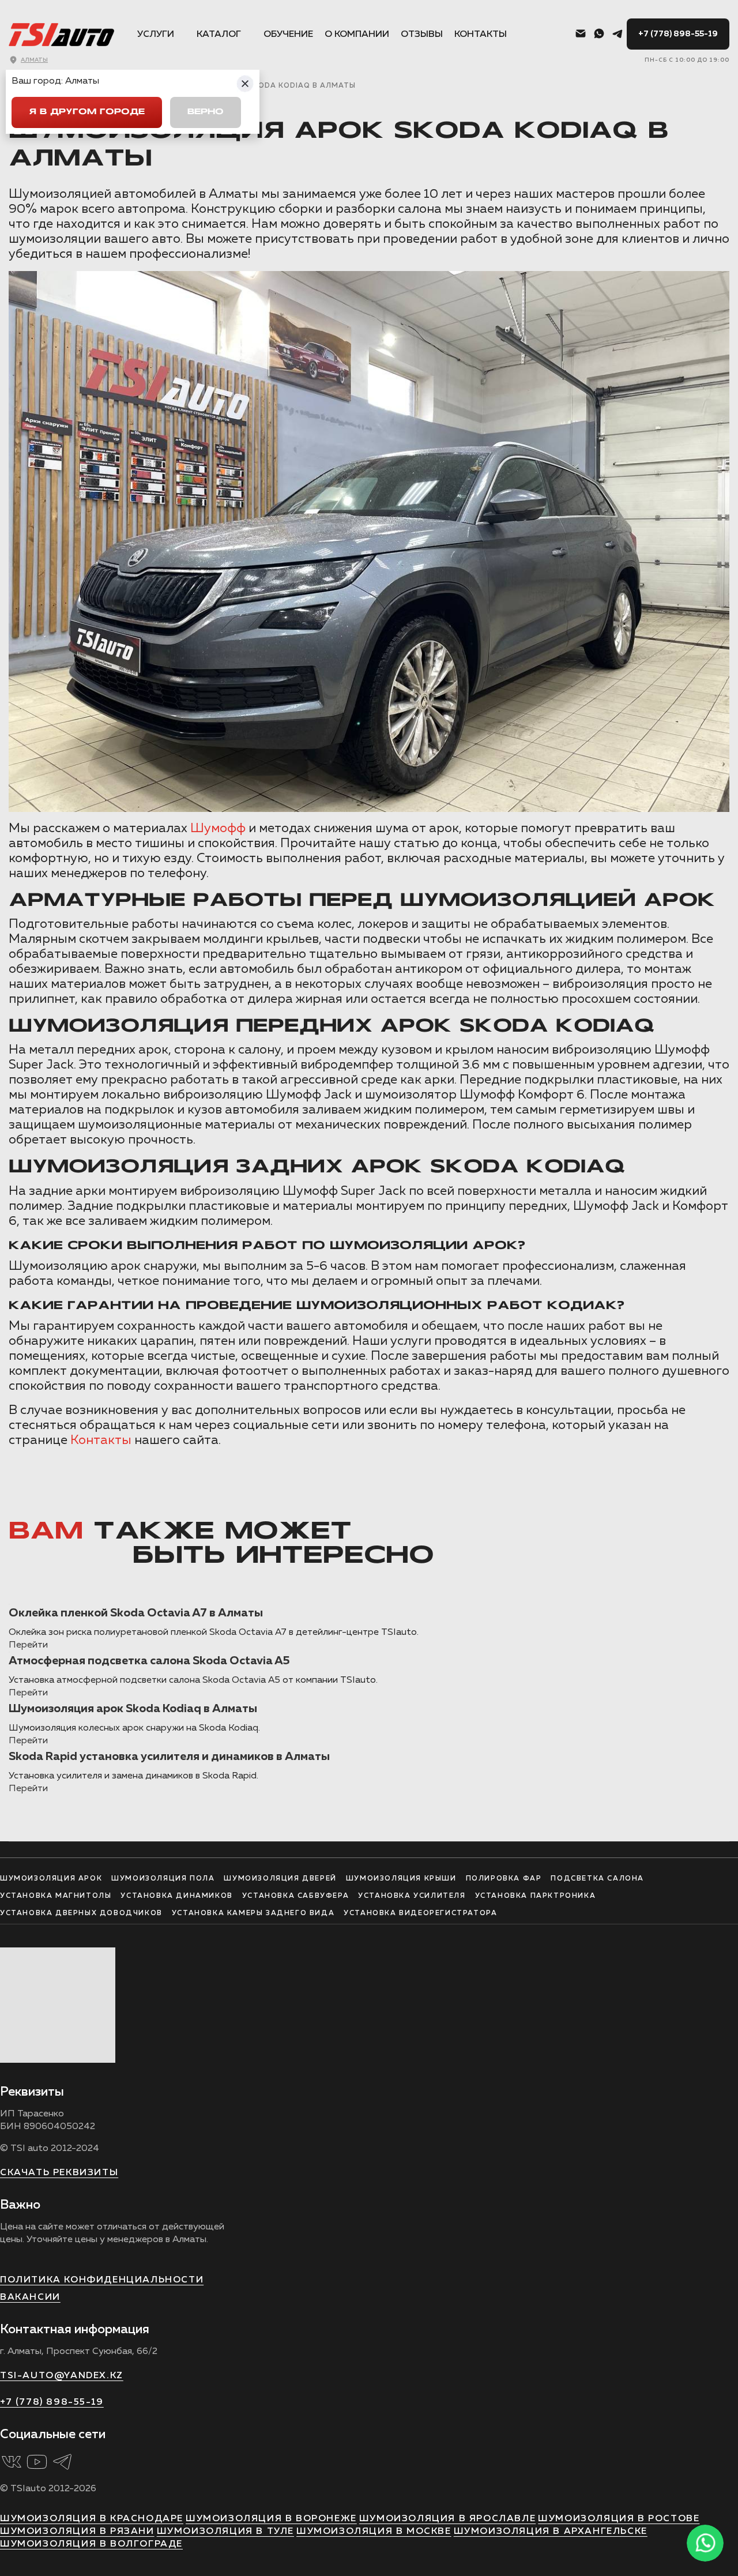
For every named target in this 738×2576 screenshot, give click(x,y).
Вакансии (30, 2297)
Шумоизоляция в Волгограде (91, 2544)
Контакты (481, 35)
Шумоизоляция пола (163, 1879)
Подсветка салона (597, 1879)
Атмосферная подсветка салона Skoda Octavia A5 (149, 1661)
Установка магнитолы (56, 1896)
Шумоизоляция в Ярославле (447, 2519)
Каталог (219, 35)
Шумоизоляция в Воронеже (271, 2519)
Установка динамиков (176, 1896)
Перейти (28, 1645)
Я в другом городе (87, 112)
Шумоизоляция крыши (401, 1879)
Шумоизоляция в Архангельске (551, 2532)
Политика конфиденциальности (102, 2280)
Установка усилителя (412, 1896)
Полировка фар (504, 1879)
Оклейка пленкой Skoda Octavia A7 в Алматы (136, 1613)
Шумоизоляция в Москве (374, 2532)
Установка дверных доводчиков (81, 1913)
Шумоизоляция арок (51, 1879)
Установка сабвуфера (295, 1896)
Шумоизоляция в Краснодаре (92, 2519)
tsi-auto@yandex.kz (62, 2376)
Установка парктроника (536, 1896)
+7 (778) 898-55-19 (678, 34)
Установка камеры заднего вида (253, 1913)
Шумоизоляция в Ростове (619, 2519)
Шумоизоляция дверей (280, 1879)
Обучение (288, 35)
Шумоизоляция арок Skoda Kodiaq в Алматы (133, 1709)
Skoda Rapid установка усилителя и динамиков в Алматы (169, 1757)
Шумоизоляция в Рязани (77, 2532)
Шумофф (218, 829)
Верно (206, 112)
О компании (357, 35)
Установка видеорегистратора (420, 1913)
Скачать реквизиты (59, 2173)
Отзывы (422, 35)
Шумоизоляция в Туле (225, 2532)
